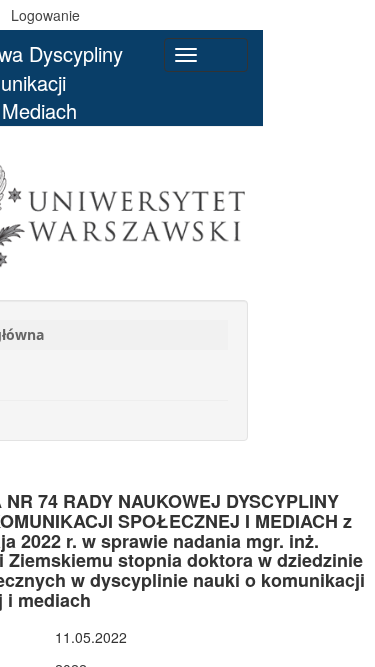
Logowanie (45, 15)
